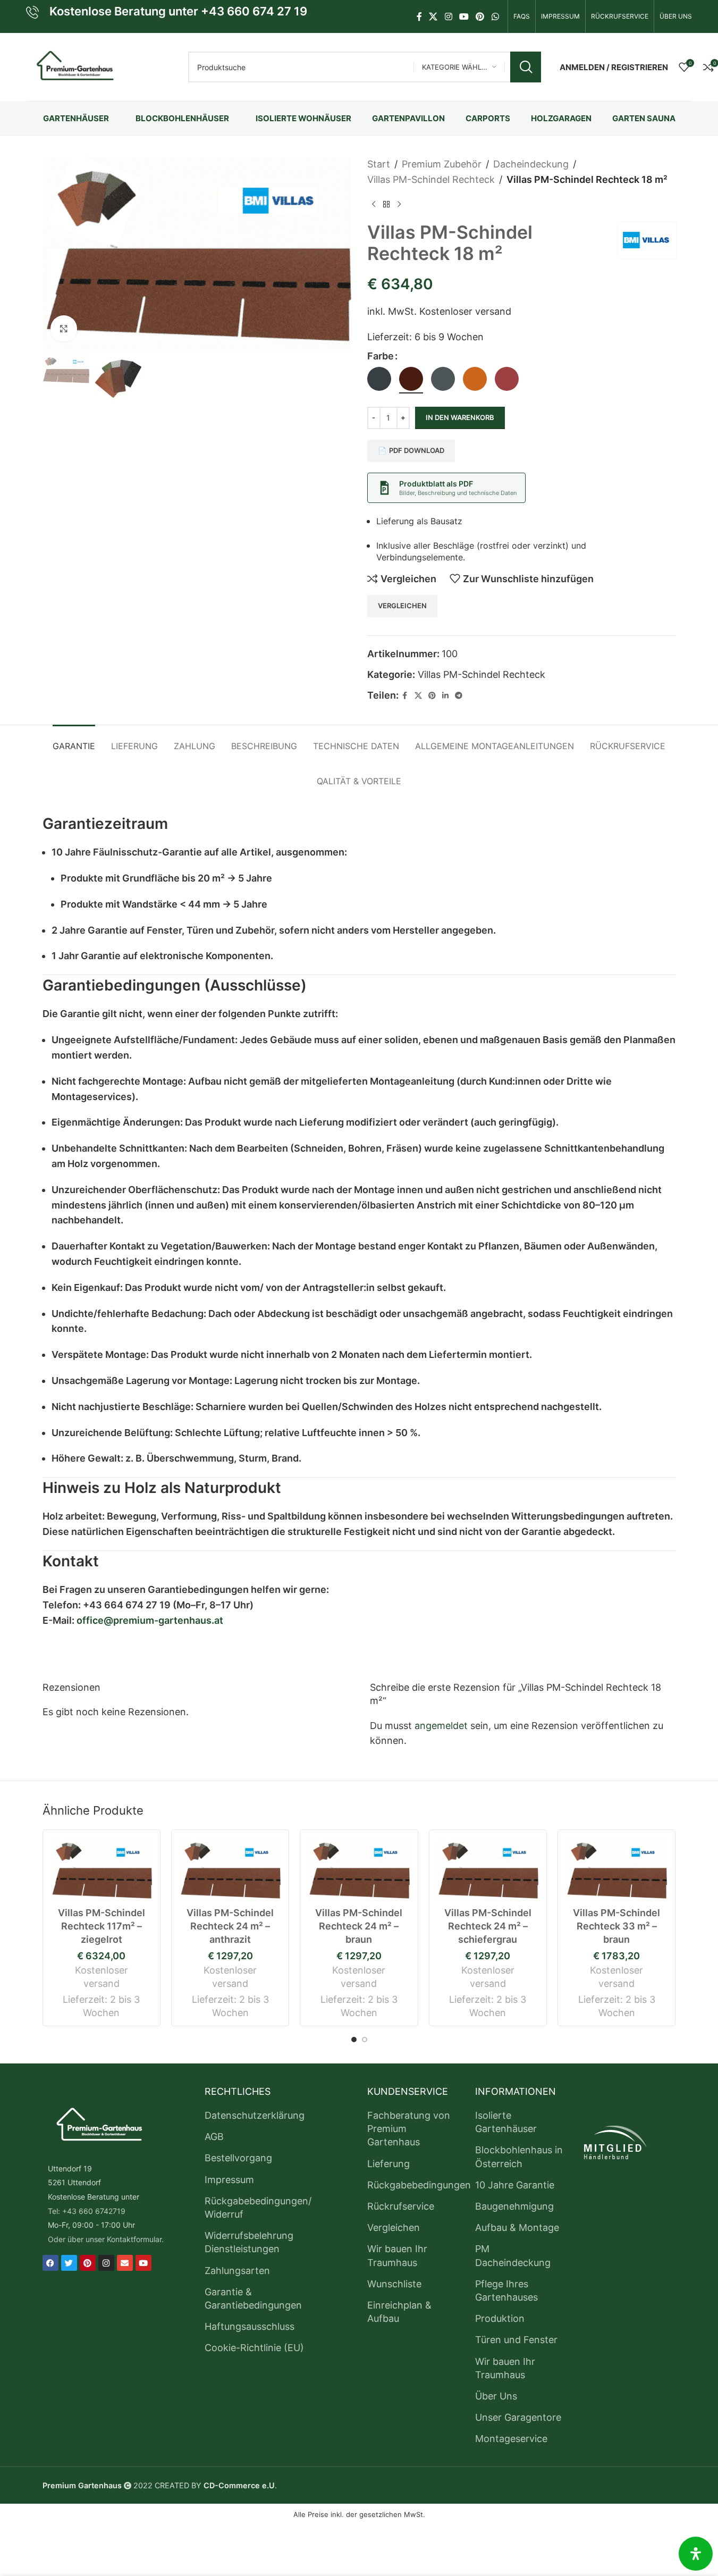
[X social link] (433, 16)
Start (379, 164)
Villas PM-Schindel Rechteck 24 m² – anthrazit (230, 1926)
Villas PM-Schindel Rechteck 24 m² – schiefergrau (488, 1926)
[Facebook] (50, 2263)
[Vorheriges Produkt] (374, 205)
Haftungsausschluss (250, 2326)
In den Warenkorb (460, 417)
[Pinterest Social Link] (480, 16)
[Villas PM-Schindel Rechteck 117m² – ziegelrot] (102, 1870)
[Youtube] (143, 2263)
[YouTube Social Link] (464, 16)
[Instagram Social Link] (448, 16)
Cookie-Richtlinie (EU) (254, 2348)
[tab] (74, 741)
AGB (214, 2137)
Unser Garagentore (518, 2417)
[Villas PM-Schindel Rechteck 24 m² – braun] (359, 1870)
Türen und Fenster (516, 2340)
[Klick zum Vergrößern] (64, 329)
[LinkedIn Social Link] (445, 696)
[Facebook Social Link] (419, 16)
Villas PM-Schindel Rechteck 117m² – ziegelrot (102, 1926)
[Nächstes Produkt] (399, 205)
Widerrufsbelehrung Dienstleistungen (249, 2242)
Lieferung (388, 2164)
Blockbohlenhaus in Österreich (519, 2157)
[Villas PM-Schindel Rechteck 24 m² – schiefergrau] (488, 1870)
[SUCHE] (526, 67)
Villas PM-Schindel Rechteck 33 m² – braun (616, 1926)
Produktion (500, 2318)
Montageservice (511, 2439)
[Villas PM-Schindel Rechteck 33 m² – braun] (616, 1870)
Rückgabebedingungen (419, 2185)
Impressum (229, 2180)
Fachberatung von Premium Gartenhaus (409, 2129)
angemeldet (441, 1726)
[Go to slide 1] (354, 2040)
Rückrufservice (401, 2206)
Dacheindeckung (531, 164)
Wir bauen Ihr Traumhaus (397, 2255)
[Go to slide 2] (365, 2040)
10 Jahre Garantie (515, 2185)
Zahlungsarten (237, 2271)
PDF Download (417, 450)
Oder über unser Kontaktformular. (106, 2239)
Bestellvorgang (238, 2158)
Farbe (381, 356)
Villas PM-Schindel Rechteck (431, 179)
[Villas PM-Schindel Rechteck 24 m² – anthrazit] (230, 1870)
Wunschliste (394, 2284)
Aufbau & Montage (517, 2227)
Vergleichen (394, 2227)
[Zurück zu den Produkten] (386, 205)
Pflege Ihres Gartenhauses (506, 2290)
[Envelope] (125, 2263)
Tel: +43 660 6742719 (87, 2211)
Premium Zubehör (442, 164)
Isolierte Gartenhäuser (506, 2122)
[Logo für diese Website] (74, 66)
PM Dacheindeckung (513, 2255)
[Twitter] (69, 2263)
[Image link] (98, 2126)
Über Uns (496, 2396)
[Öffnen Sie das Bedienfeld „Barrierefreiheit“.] (696, 2554)
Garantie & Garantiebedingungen (253, 2298)
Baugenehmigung (514, 2206)
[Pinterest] (88, 2263)
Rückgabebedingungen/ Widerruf (258, 2208)
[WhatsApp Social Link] (495, 16)
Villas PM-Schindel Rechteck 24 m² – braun (359, 1926)
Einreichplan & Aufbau (399, 2312)
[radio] (379, 379)
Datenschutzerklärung (255, 2115)
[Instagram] (106, 2263)
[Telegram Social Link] (459, 696)
